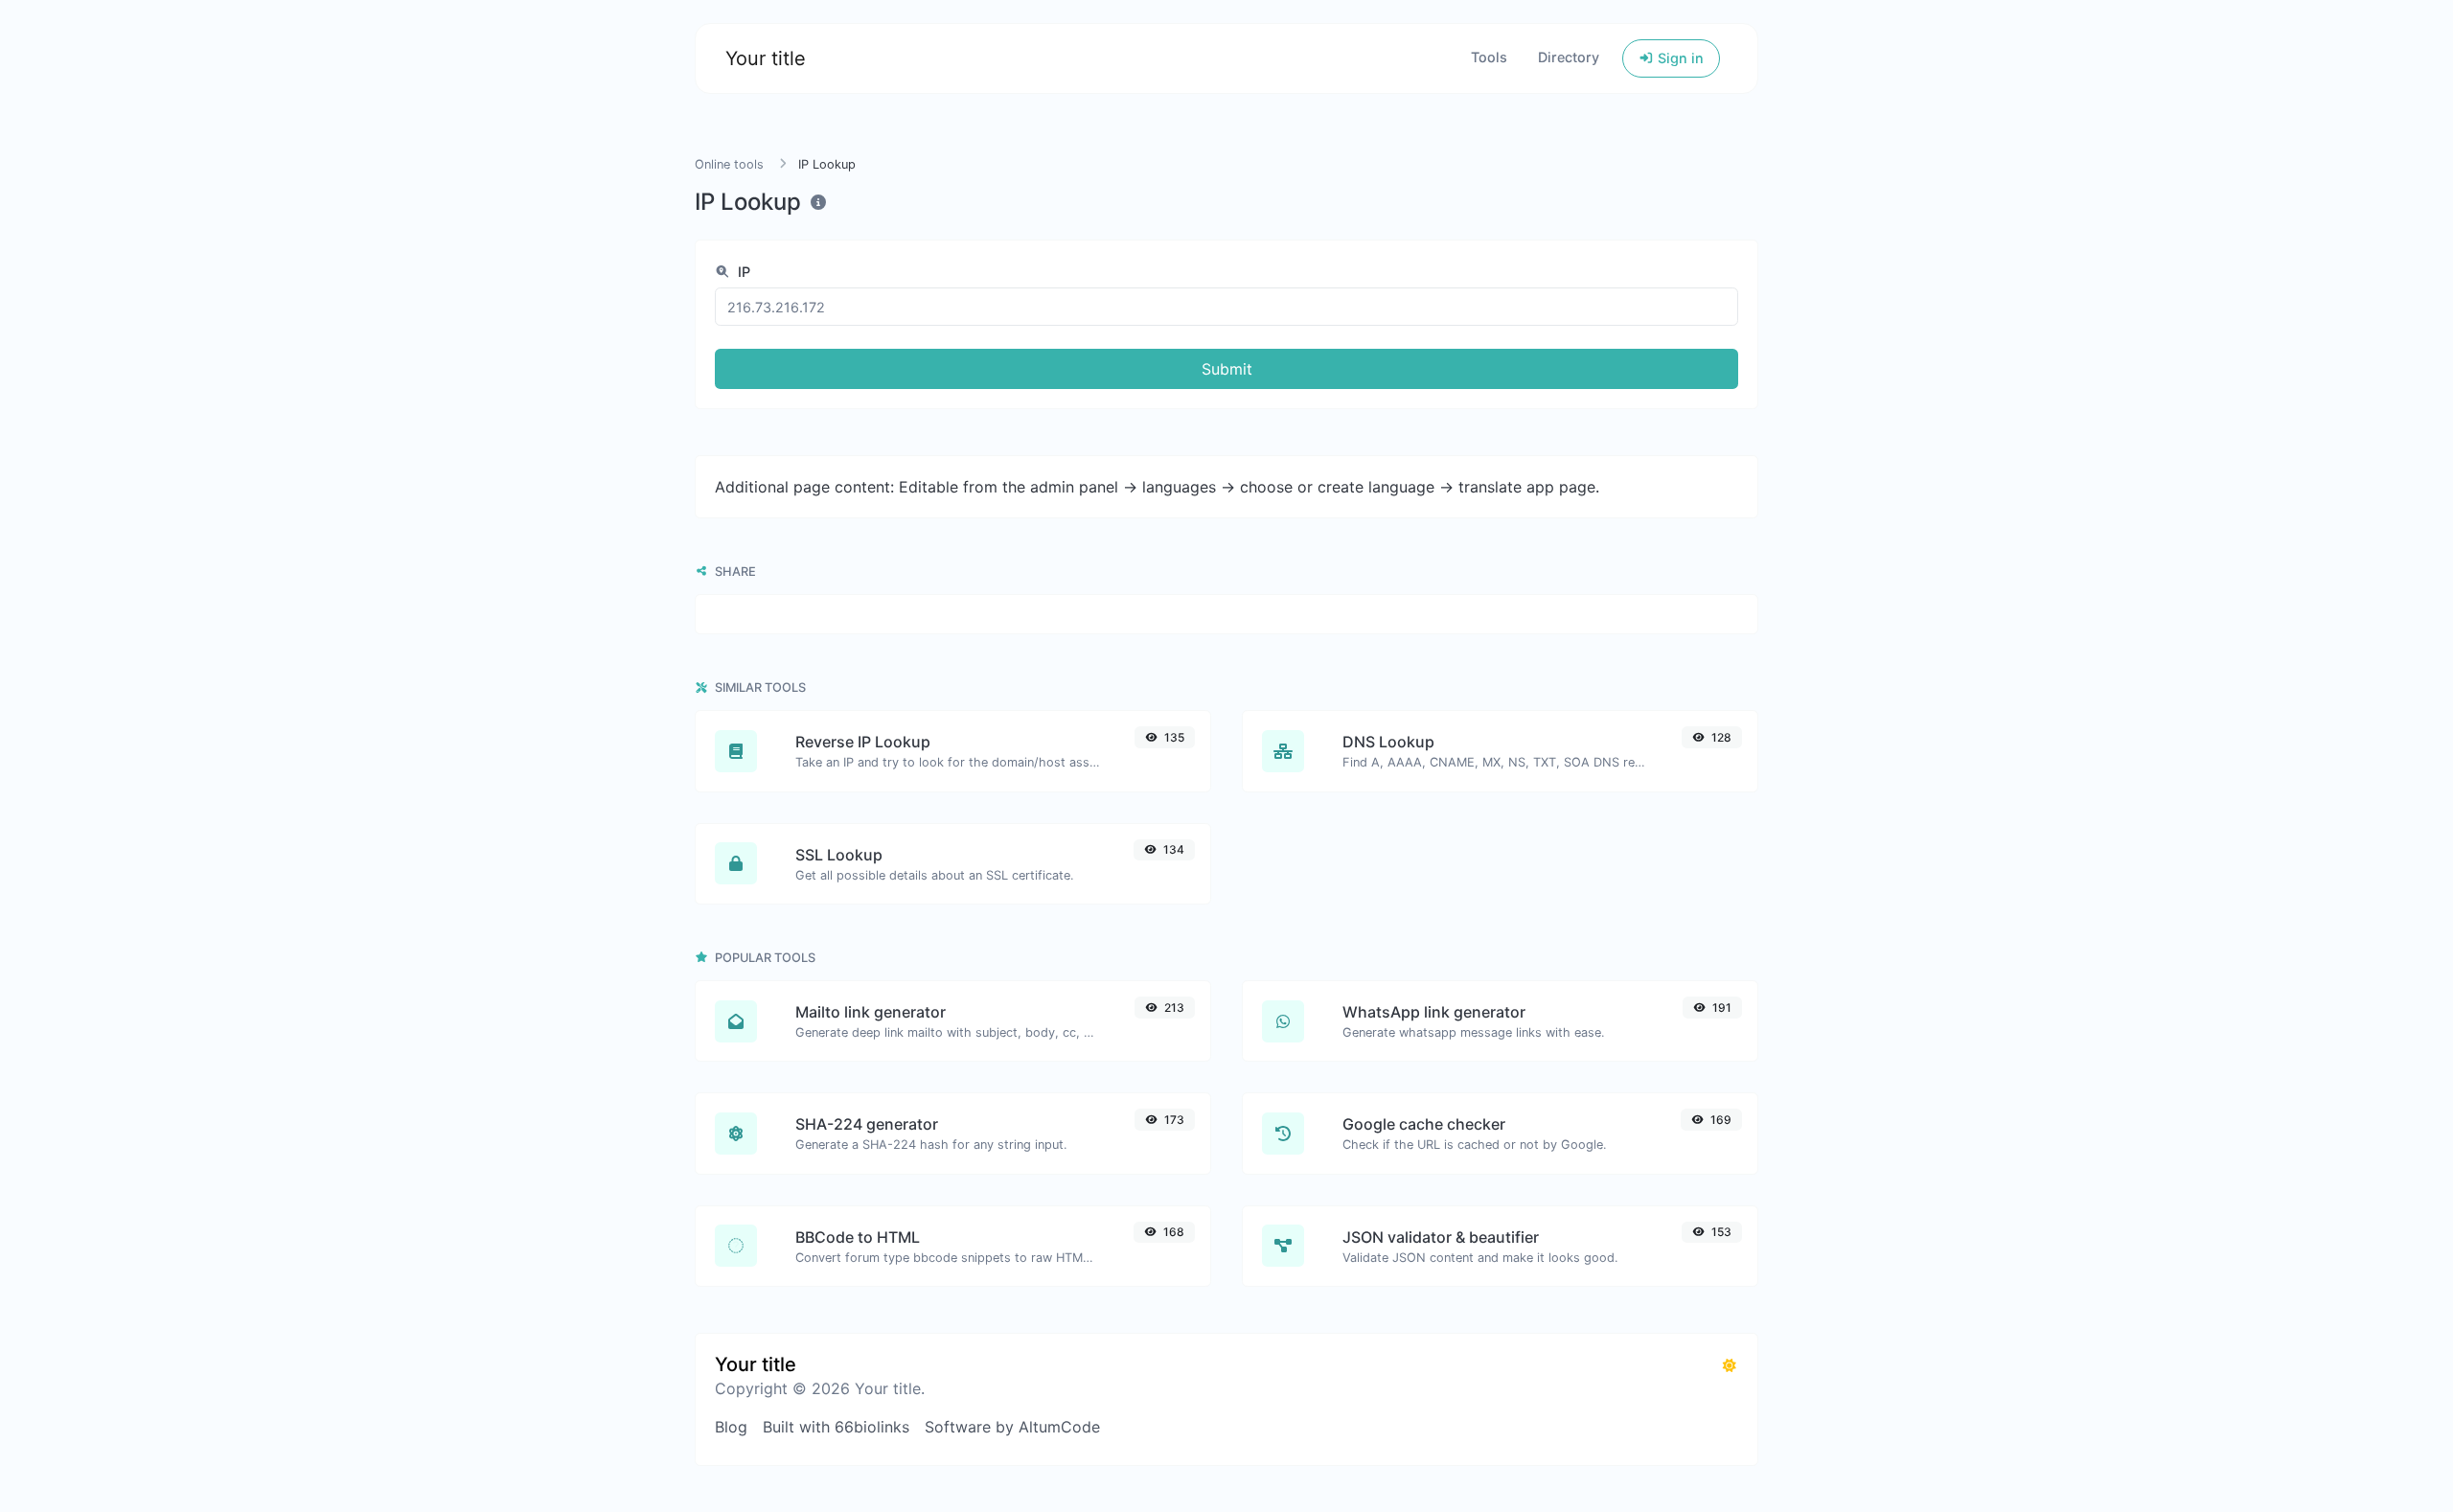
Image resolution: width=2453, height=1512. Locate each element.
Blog (731, 1427)
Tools (1489, 57)
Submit (1227, 369)
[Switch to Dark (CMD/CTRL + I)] (1730, 1365)
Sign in (1679, 58)
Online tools (729, 164)
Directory (1569, 57)
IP (742, 272)
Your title (766, 58)
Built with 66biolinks (836, 1427)
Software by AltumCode (1012, 1427)
